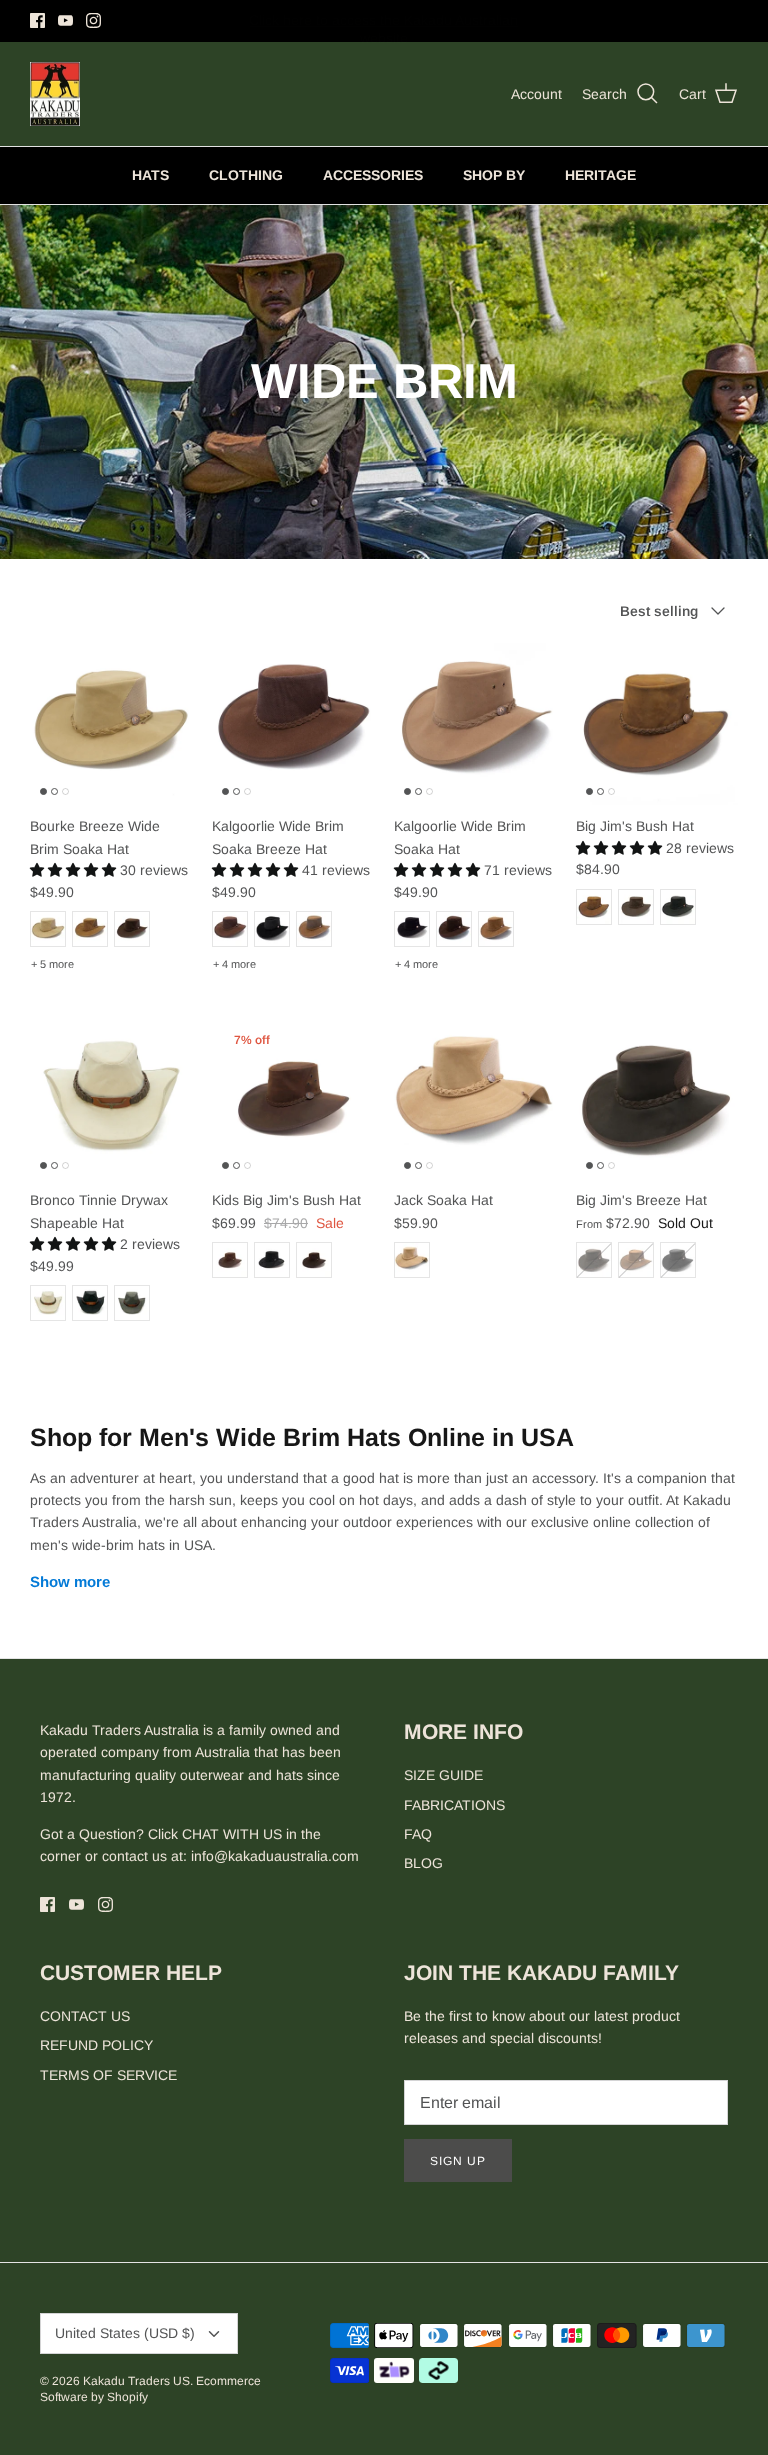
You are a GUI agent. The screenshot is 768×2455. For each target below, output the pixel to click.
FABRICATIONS (454, 1805)
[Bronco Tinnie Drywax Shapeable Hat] (111, 1098)
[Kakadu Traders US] (55, 94)
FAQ (418, 1834)
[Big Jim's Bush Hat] (657, 724)
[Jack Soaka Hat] (475, 1098)
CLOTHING (246, 175)
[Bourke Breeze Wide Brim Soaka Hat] (111, 724)
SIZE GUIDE (443, 1775)
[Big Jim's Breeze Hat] (657, 1098)
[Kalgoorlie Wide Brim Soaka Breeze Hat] (293, 724)
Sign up (458, 2161)
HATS (150, 175)
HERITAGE (600, 175)
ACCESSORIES (373, 175)
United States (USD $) (125, 2333)
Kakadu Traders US (136, 2381)
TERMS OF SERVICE (108, 2075)
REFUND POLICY (96, 2045)
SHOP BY (494, 175)
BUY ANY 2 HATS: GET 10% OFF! (383, 22)
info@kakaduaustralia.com (275, 1856)
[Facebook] (37, 20)
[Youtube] (65, 20)
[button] (75, 870)
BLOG (423, 1863)
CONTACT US (85, 2016)
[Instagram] (93, 20)
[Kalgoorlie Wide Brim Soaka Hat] (475, 724)
